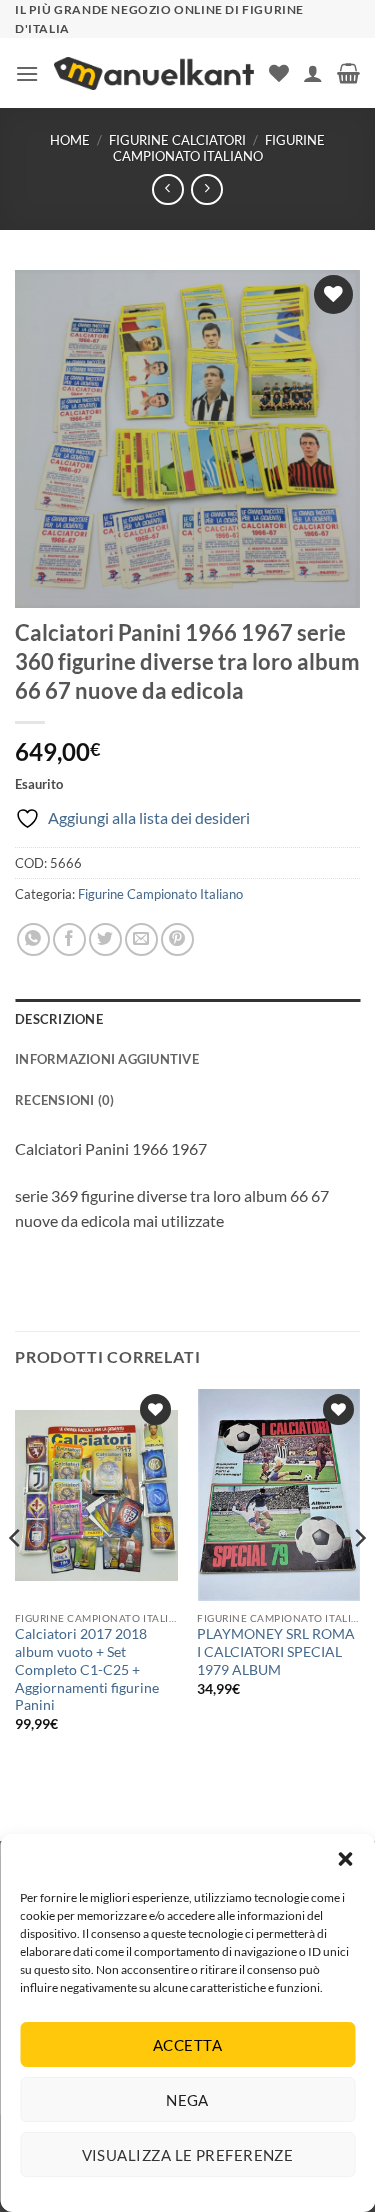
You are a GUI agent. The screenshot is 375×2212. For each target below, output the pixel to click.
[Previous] (16, 1577)
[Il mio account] (313, 73)
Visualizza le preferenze (188, 2155)
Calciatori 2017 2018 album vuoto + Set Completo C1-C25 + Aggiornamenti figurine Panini (87, 1669)
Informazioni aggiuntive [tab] (107, 1059)
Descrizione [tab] (59, 1019)
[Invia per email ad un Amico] (141, 939)
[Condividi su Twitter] (105, 939)
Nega (187, 2100)
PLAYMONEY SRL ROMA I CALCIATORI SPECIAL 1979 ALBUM (276, 1651)
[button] (345, 1859)
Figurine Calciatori (177, 140)
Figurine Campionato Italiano (219, 147)
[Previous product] (206, 189)
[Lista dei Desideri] (279, 73)
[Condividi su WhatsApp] (33, 939)
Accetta (187, 2045)
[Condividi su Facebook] (69, 939)
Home (70, 140)
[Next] (359, 1577)
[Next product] (167, 189)
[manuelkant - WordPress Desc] (154, 73)
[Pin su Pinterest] (177, 939)
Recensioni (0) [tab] (65, 1100)
